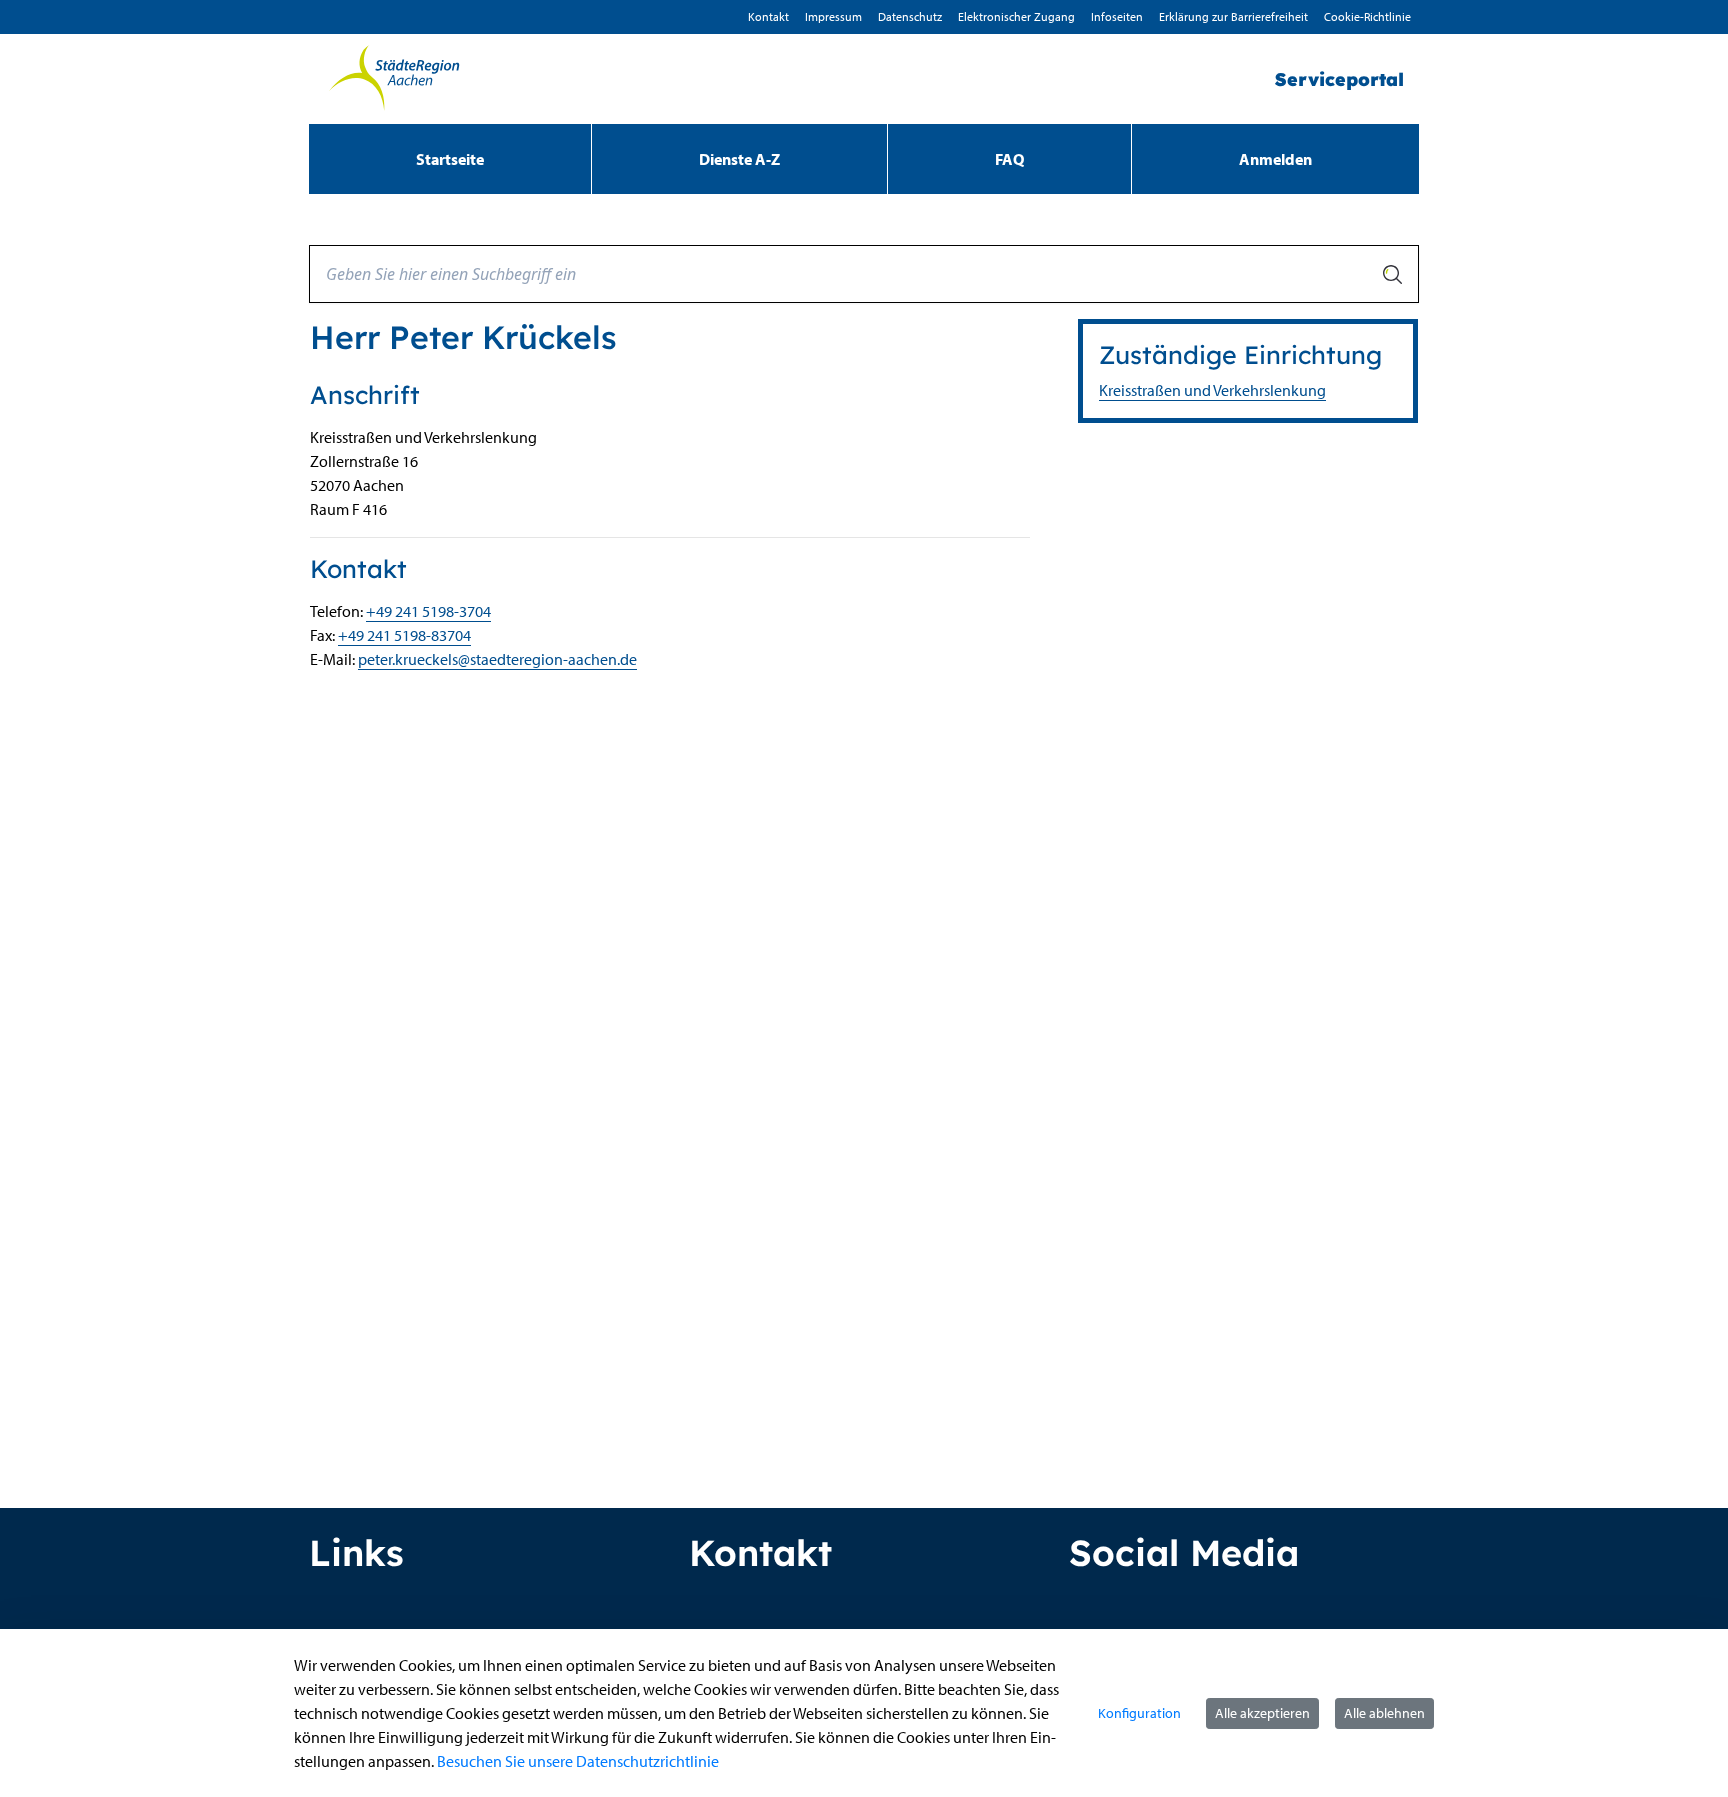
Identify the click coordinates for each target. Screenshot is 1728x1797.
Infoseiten (1117, 16)
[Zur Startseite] (394, 79)
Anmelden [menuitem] (1275, 159)
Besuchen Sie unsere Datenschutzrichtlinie (578, 1761)
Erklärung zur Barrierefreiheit (1233, 16)
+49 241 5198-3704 (428, 611)
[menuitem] (450, 159)
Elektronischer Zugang (1016, 16)
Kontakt (768, 16)
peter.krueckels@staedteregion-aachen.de (497, 659)
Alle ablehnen (1384, 1713)
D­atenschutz (910, 16)
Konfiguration (1139, 1713)
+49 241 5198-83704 (404, 635)
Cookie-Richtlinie (1367, 16)
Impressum (833, 16)
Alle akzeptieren (1262, 1713)
